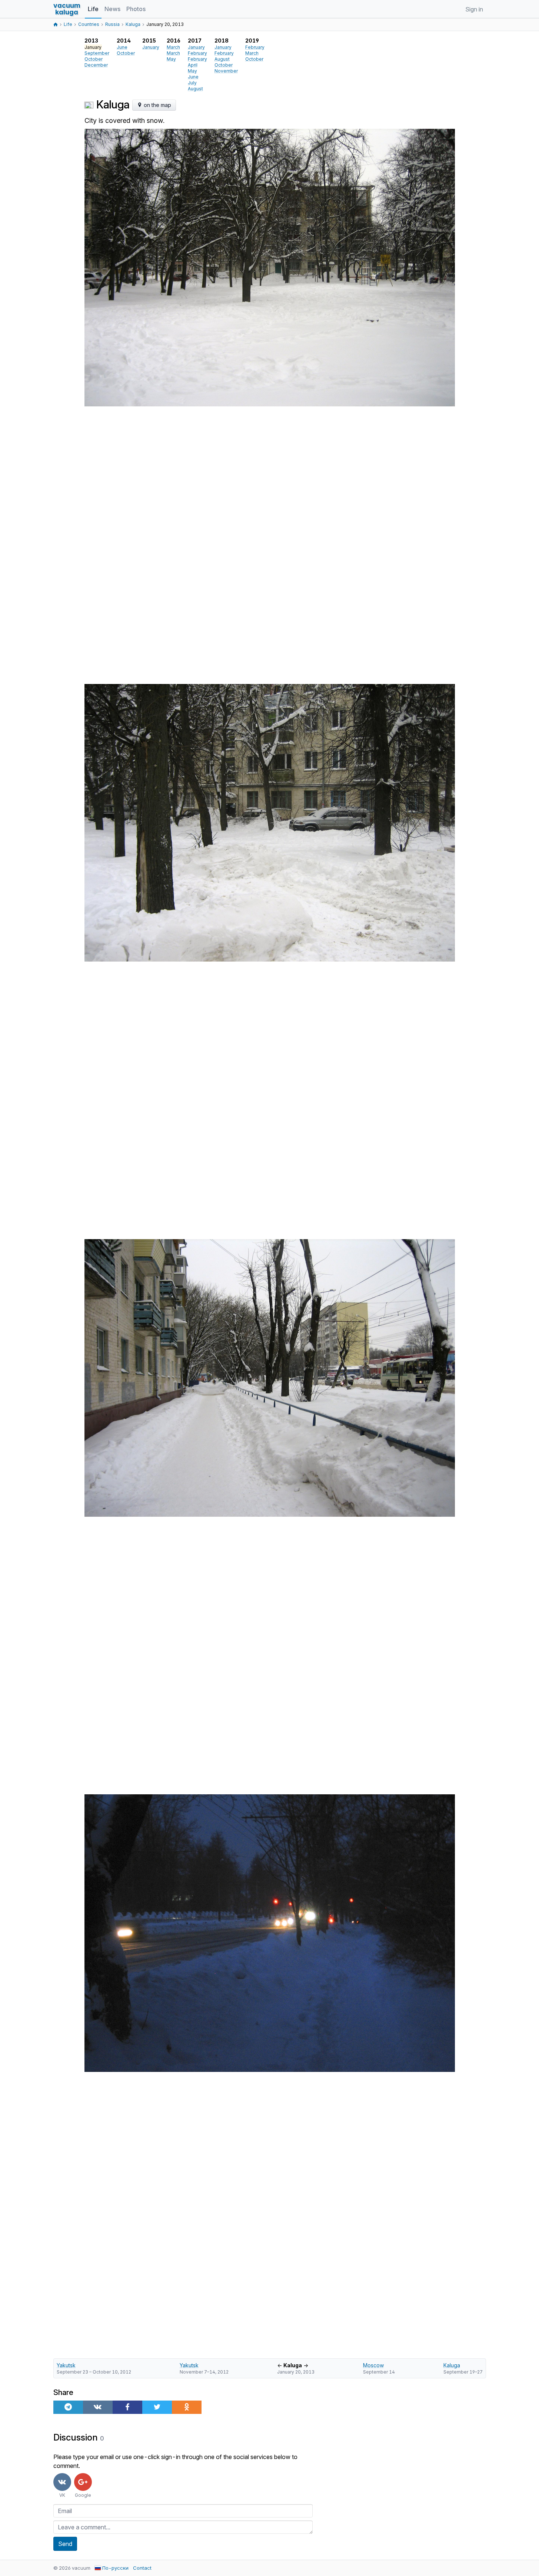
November (226, 71)
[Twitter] (157, 2407)
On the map (157, 105)
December (96, 65)
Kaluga (452, 2365)
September (97, 53)
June (122, 47)
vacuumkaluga (67, 9)
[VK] (98, 2407)
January (151, 47)
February (197, 53)
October (94, 59)
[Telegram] (68, 2407)
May (171, 59)
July (192, 83)
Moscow (373, 2365)
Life (93, 9)
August (195, 89)
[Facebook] (127, 2407)
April (193, 65)
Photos (136, 9)
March (173, 47)
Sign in (474, 9)
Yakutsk (66, 2365)
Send (65, 2544)
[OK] (187, 2407)
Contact (142, 2568)
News (112, 9)
